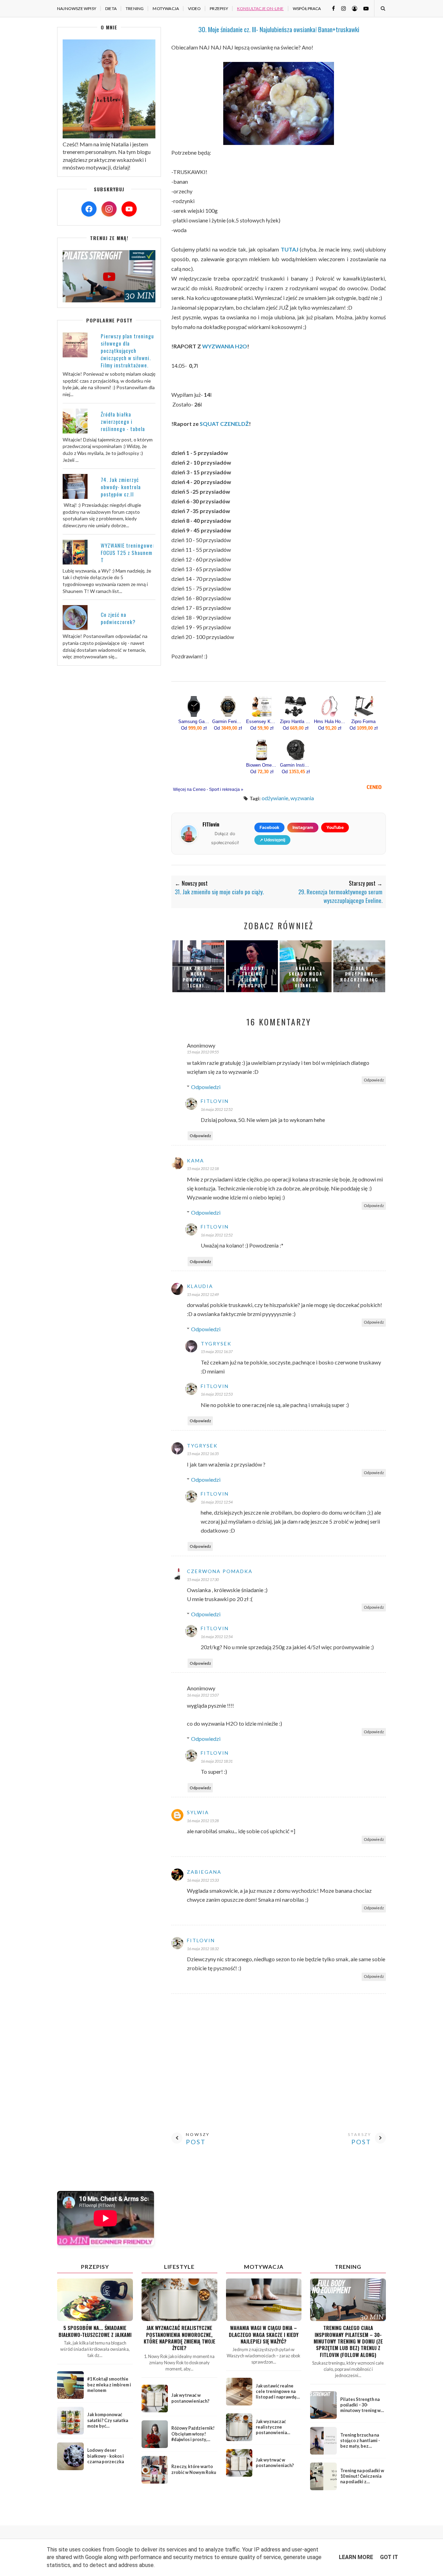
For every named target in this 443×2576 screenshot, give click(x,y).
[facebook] (331, 8)
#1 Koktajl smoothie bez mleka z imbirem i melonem (109, 2385)
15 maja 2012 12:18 (203, 1168)
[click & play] (109, 300)
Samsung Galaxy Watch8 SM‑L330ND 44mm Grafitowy (194, 722)
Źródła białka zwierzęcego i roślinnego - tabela (123, 421)
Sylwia (198, 1812)
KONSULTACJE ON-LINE (260, 8)
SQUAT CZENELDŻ (224, 424)
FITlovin (215, 1101)
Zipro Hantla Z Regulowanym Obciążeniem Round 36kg (296, 722)
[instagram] (341, 8)
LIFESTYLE (179, 2267)
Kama (196, 1161)
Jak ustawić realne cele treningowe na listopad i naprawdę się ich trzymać (276, 2394)
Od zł (194, 728)
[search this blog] (383, 8)
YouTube (335, 827)
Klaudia (200, 1286)
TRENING (135, 8)
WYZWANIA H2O (225, 346)
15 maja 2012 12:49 (203, 1294)
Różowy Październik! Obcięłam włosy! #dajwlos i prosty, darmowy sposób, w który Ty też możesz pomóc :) (193, 2442)
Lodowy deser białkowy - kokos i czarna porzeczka (106, 2456)
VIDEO (194, 8)
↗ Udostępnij (272, 840)
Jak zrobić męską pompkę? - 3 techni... (198, 977)
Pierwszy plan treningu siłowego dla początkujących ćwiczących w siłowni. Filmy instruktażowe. (127, 350)
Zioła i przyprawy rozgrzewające (359, 977)
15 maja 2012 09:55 (203, 1052)
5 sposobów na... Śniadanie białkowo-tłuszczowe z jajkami (95, 2331)
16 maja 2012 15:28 (203, 1821)
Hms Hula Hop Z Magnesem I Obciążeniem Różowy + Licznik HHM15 (329, 722)
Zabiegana (204, 1872)
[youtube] (363, 8)
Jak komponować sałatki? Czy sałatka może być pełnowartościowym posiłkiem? (108, 2426)
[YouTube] (129, 209)
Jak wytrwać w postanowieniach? (190, 2398)
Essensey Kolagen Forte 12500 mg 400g (262, 722)
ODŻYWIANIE (275, 798)
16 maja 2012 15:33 (203, 1880)
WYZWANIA (302, 798)
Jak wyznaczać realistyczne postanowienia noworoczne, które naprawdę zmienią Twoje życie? (179, 2338)
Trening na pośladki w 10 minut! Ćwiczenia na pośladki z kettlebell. (362, 2479)
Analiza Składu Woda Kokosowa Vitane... (306, 977)
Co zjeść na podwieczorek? (118, 618)
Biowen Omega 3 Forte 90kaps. (262, 765)
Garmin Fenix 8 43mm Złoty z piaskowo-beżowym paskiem (228, 722)
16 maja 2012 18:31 (217, 1761)
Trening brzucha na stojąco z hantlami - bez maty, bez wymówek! (360, 2443)
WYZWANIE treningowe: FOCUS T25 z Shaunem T (127, 552)
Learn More (356, 2557)
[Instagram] (109, 209)
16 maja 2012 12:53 (217, 1394)
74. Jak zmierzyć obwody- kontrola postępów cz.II (121, 487)
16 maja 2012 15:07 (203, 1695)
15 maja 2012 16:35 (203, 1454)
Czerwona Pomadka (220, 1571)
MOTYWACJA (166, 8)
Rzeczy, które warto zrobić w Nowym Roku (194, 2469)
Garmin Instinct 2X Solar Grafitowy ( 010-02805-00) (296, 765)
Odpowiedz (374, 1080)
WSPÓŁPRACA (307, 8)
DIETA (111, 8)
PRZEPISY (219, 8)
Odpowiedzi (206, 1087)
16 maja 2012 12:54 (217, 1502)
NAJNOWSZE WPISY (77, 8)
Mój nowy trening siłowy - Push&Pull (252, 977)
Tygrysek (216, 1344)
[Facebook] (89, 209)
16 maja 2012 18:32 (203, 1949)
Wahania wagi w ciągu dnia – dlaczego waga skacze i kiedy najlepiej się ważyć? (264, 2335)
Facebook (269, 827)
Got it (389, 2557)
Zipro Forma (363, 722)
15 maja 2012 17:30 (203, 1579)
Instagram (303, 827)
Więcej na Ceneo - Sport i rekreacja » (208, 789)
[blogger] (352, 8)
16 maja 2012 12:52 (217, 1109)
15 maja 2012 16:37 (217, 1351)
